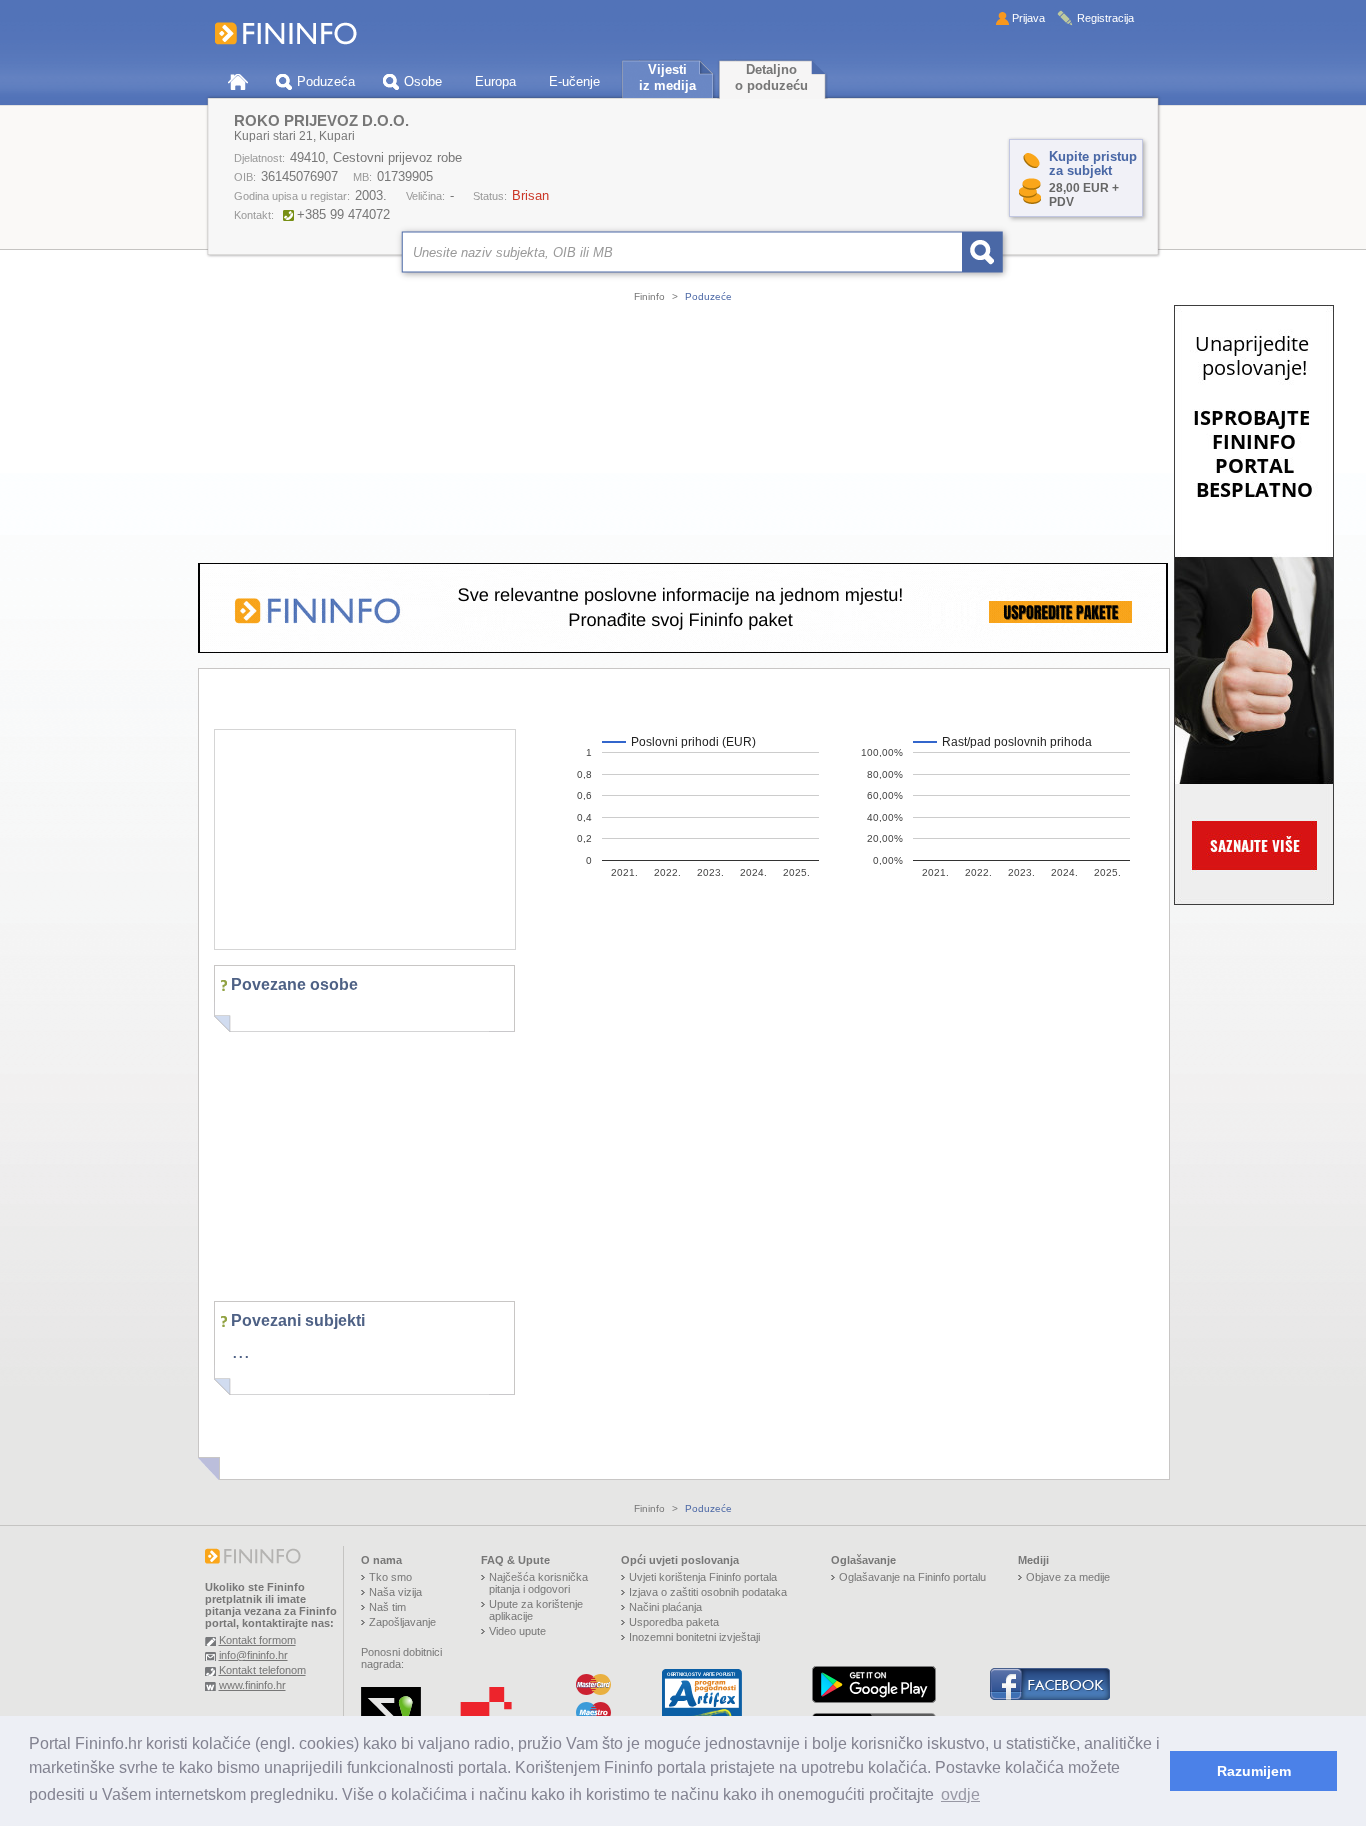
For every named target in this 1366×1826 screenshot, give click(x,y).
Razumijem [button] (1254, 1771)
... (241, 1351)
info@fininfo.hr (253, 1655)
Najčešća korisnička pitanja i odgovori (538, 1583)
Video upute (517, 1631)
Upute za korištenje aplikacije (536, 1610)
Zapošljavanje (402, 1622)
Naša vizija (395, 1592)
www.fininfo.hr (252, 1685)
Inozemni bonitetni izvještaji (694, 1637)
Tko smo (390, 1577)
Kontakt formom (257, 1640)
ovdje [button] (960, 1794)
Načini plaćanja (665, 1607)
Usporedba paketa (674, 1622)
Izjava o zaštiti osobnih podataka (708, 1592)
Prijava (1028, 18)
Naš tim (387, 1607)
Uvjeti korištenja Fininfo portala (703, 1577)
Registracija (1105, 18)
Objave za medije (1068, 1577)
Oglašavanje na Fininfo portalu (912, 1577)
